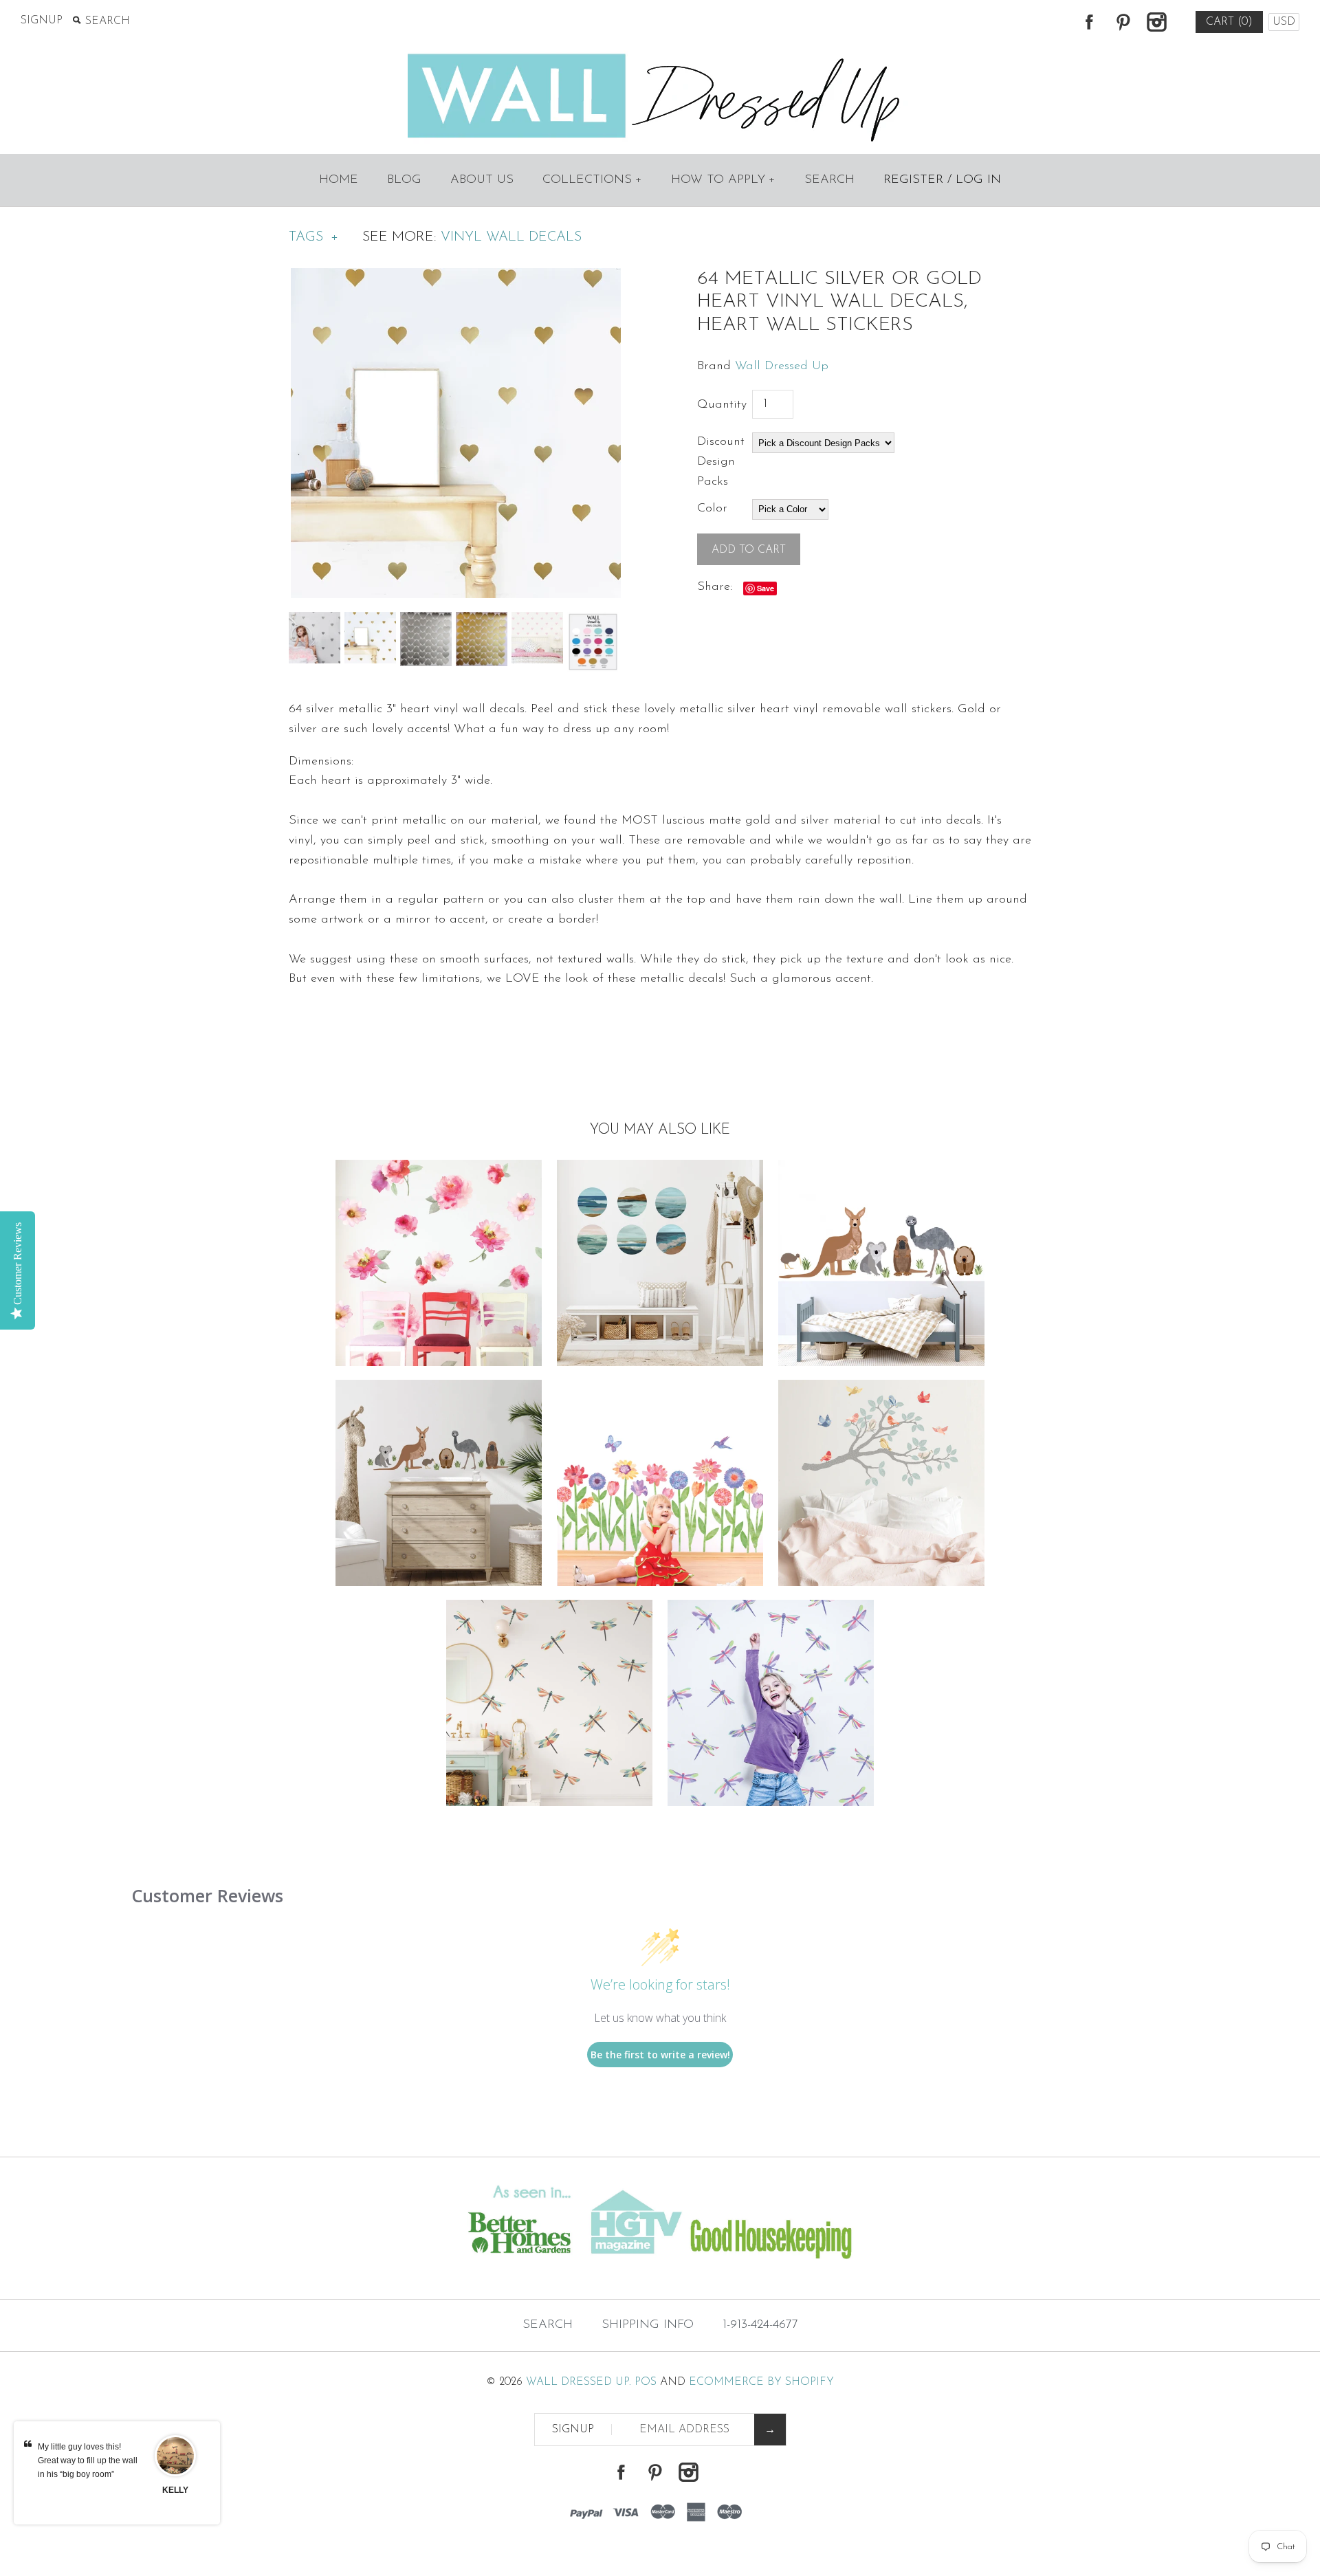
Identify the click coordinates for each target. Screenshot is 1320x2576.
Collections (592, 180)
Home (339, 180)
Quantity (722, 405)
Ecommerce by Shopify (761, 2382)
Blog (404, 180)
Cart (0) (1229, 22)
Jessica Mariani (175, 2497)
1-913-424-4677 (760, 2325)
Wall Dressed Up (782, 366)
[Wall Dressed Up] (660, 55)
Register (913, 180)
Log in (978, 180)
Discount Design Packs (721, 462)
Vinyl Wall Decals (511, 237)
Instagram (1156, 22)
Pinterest (1123, 22)
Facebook (1089, 22)
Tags (313, 237)
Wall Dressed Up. (579, 2382)
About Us (482, 180)
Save (766, 588)
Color (712, 509)
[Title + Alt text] (226, 2271)
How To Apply (723, 180)
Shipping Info (648, 2325)
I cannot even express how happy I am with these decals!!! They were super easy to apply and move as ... (88, 2474)
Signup (42, 21)
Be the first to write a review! (660, 2055)
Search (829, 180)
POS (646, 2382)
